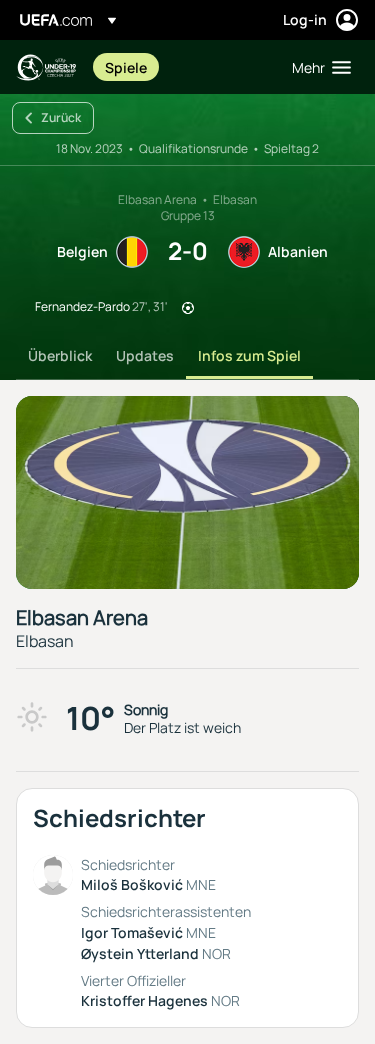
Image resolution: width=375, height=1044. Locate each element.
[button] (317, 67)
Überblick (60, 355)
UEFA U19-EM (46, 67)
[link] (126, 67)
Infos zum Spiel (249, 355)
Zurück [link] (61, 117)
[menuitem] (181, 67)
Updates (145, 355)
